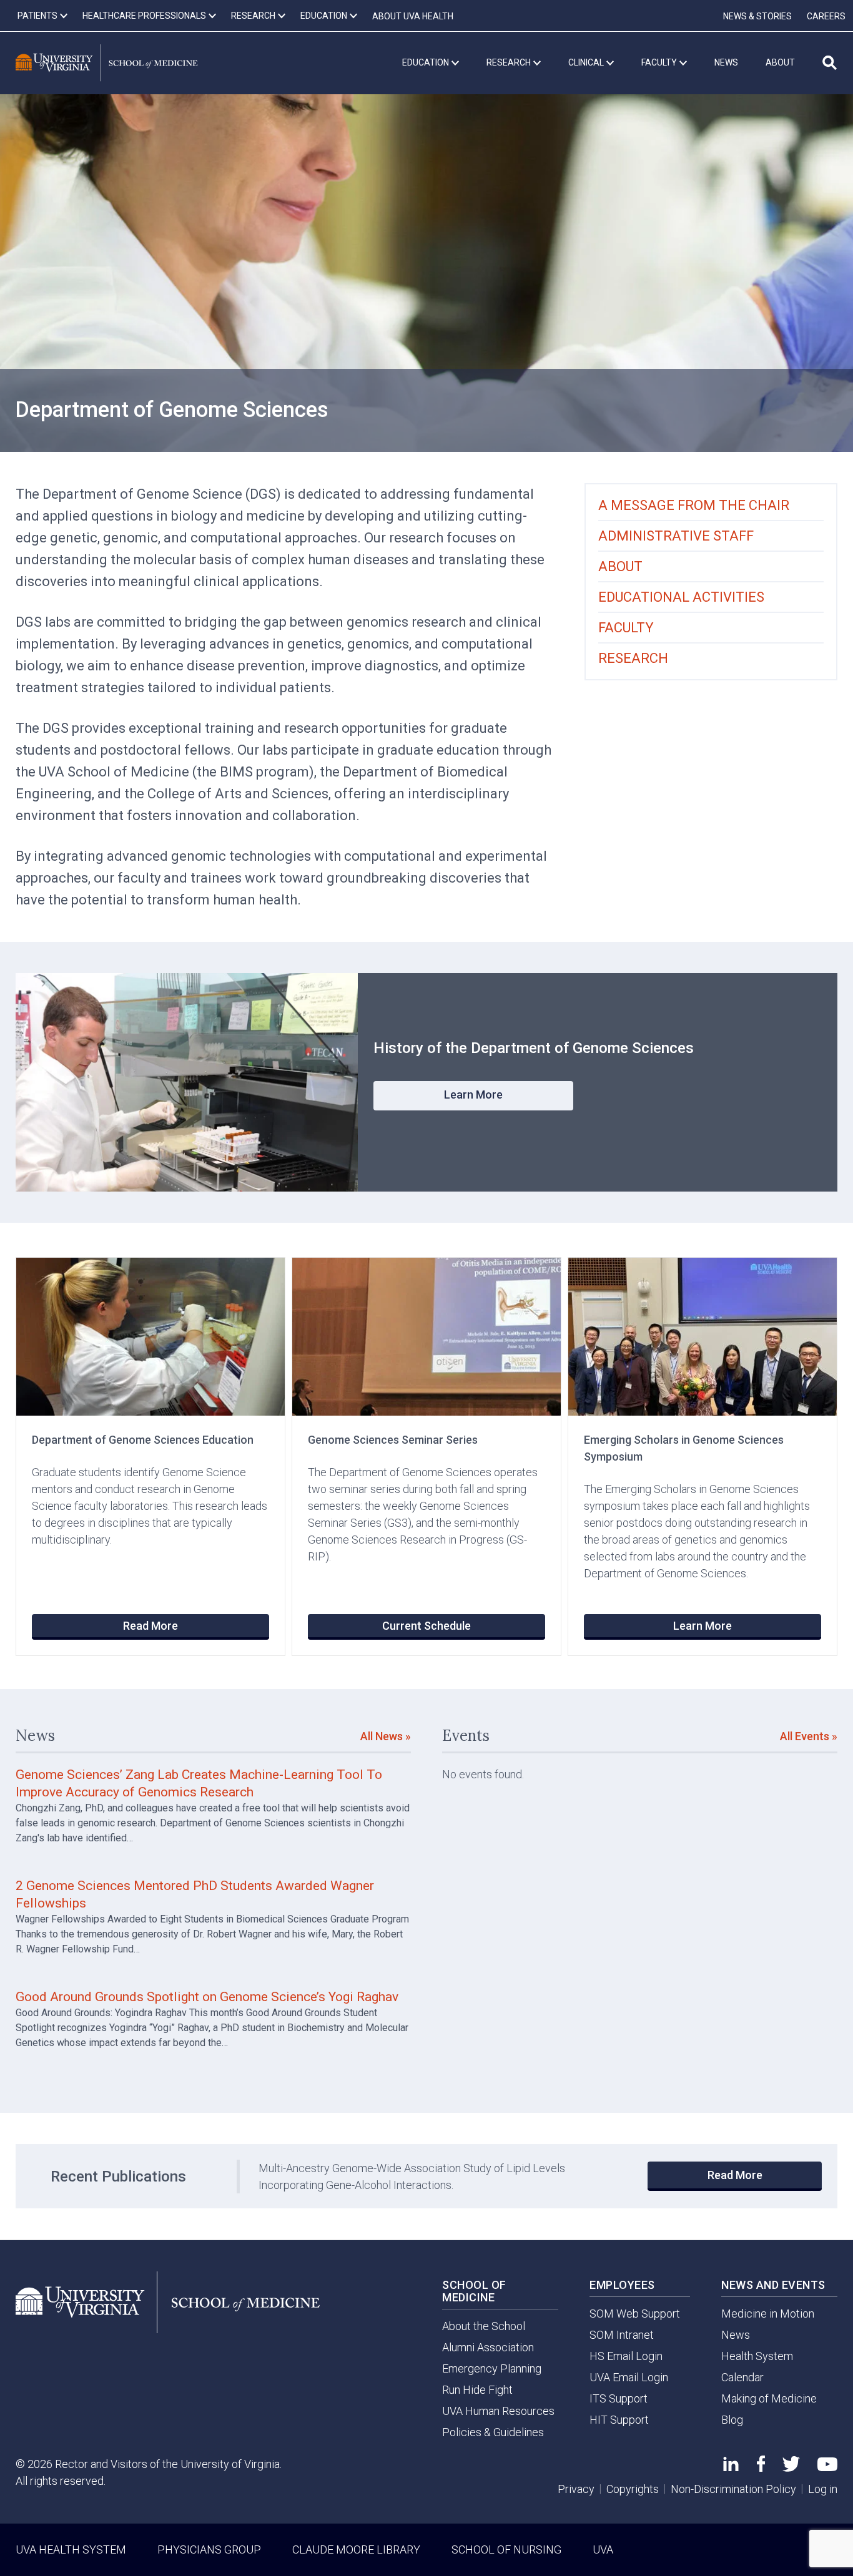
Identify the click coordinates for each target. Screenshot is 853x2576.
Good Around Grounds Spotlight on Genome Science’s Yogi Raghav (207, 1997)
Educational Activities (681, 597)
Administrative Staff (676, 536)
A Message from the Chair (694, 505)
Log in (823, 2489)
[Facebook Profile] (761, 2468)
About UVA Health (413, 16)
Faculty (626, 628)
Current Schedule (426, 1626)
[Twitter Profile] (791, 2468)
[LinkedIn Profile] (731, 2467)
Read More (150, 1626)
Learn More (473, 1095)
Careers (826, 16)
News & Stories (757, 16)
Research (633, 658)
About (620, 566)
